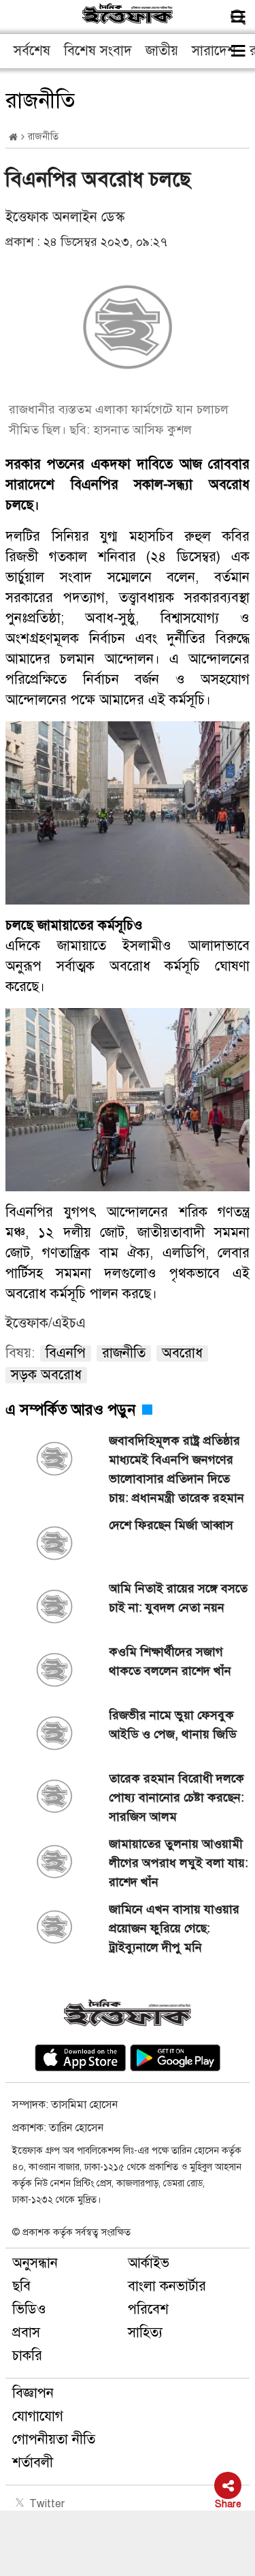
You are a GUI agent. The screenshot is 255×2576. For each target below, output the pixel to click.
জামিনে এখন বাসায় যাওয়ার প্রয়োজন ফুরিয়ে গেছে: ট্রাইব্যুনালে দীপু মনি (174, 1928)
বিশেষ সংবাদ (98, 51)
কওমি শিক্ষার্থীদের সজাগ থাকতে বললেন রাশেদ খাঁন (170, 1661)
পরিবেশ (148, 2309)
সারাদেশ (214, 51)
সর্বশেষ (32, 51)
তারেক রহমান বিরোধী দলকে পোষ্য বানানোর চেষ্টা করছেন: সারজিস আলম (176, 1797)
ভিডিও (29, 2309)
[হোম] (13, 137)
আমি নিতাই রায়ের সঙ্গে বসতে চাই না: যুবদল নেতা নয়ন (178, 1598)
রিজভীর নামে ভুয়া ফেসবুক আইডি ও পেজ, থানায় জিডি (173, 1725)
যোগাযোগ (38, 2416)
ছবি (21, 2286)
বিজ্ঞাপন (33, 2393)
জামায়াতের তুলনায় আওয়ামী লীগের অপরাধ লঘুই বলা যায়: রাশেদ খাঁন (178, 1863)
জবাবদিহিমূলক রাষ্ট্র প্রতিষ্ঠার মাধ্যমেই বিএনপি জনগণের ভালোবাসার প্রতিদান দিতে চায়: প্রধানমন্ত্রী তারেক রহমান (176, 1469)
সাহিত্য (145, 2332)
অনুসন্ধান (35, 2263)
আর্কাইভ (149, 2263)
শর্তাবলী (33, 2463)
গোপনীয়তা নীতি (54, 2439)
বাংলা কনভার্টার (167, 2286)
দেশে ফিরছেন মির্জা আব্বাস (171, 1525)
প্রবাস (26, 2332)
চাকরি (27, 2356)
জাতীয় (162, 51)
